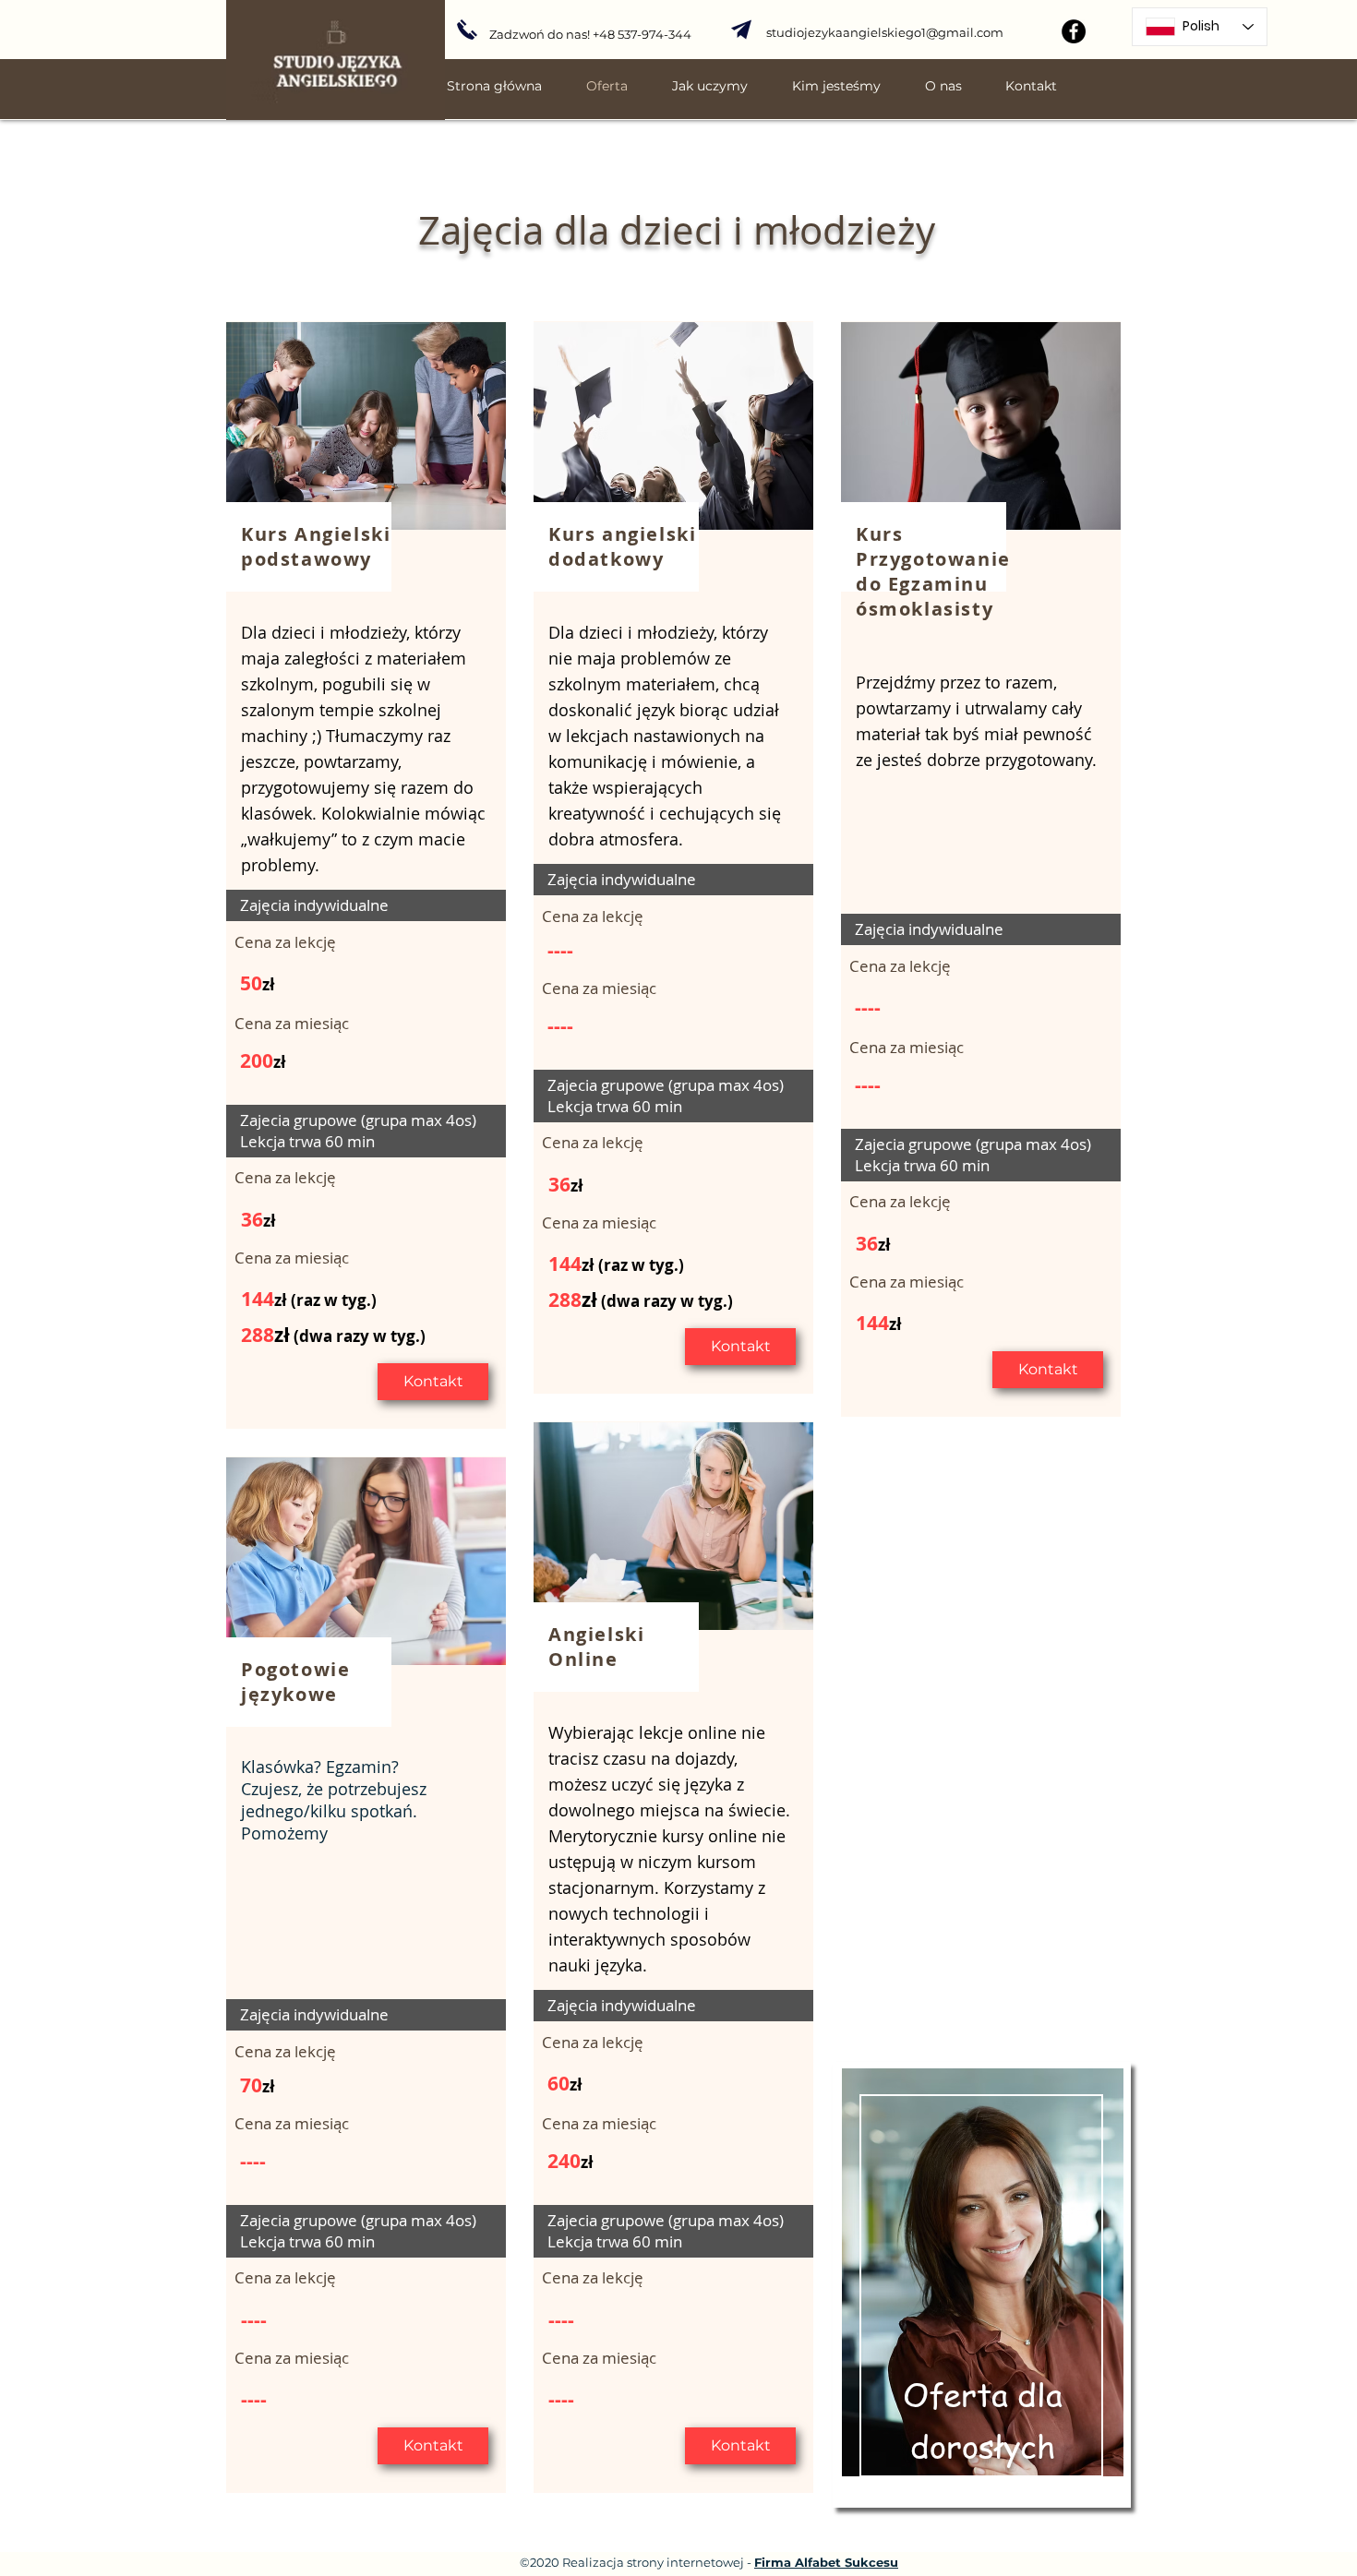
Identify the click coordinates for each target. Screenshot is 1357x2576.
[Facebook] (1074, 31)
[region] (982, 2285)
